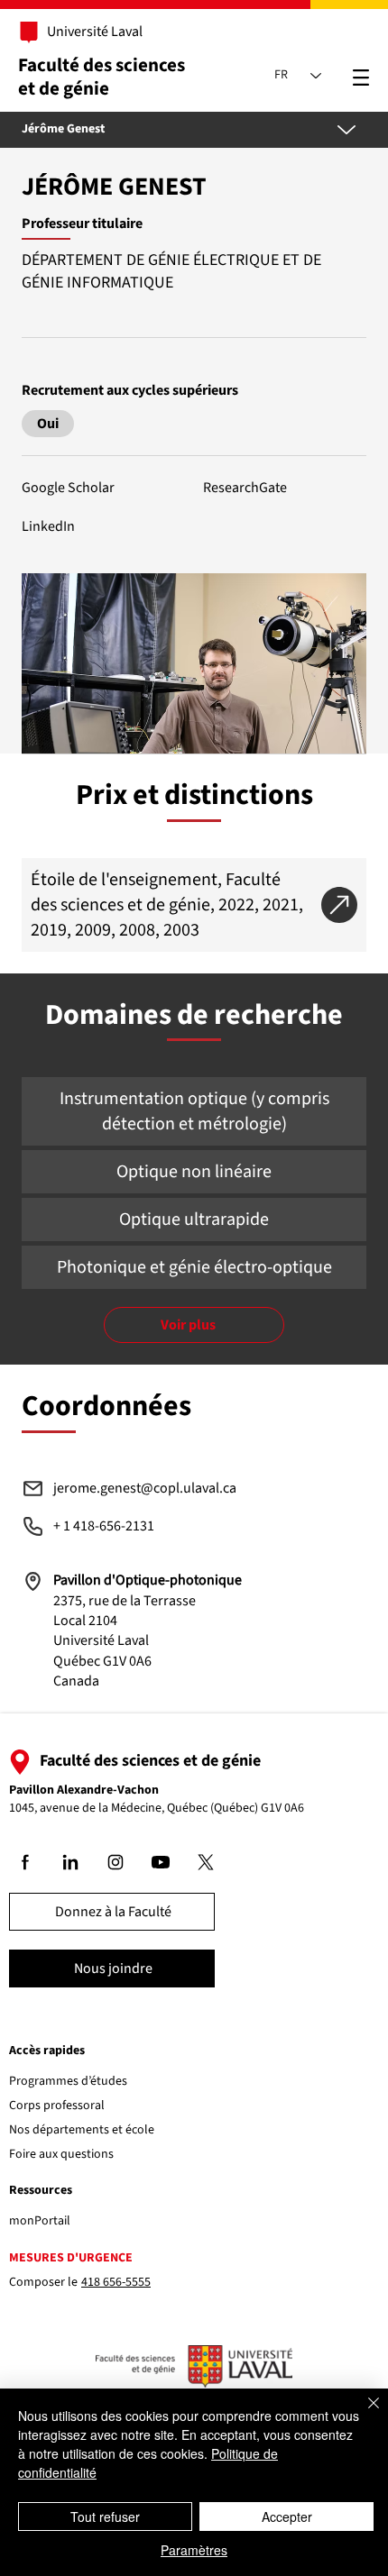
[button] (194, 306)
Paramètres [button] (194, 2550)
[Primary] (85, 32)
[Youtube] (162, 1862)
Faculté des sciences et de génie (102, 76)
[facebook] (26, 1862)
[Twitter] (207, 1862)
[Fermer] (363, 2414)
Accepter (287, 2517)
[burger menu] (362, 78)
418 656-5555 (116, 2282)
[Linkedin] (71, 1862)
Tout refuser (105, 2517)
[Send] (48, 424)
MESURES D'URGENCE (71, 2258)
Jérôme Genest (63, 129)
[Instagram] (116, 1862)
